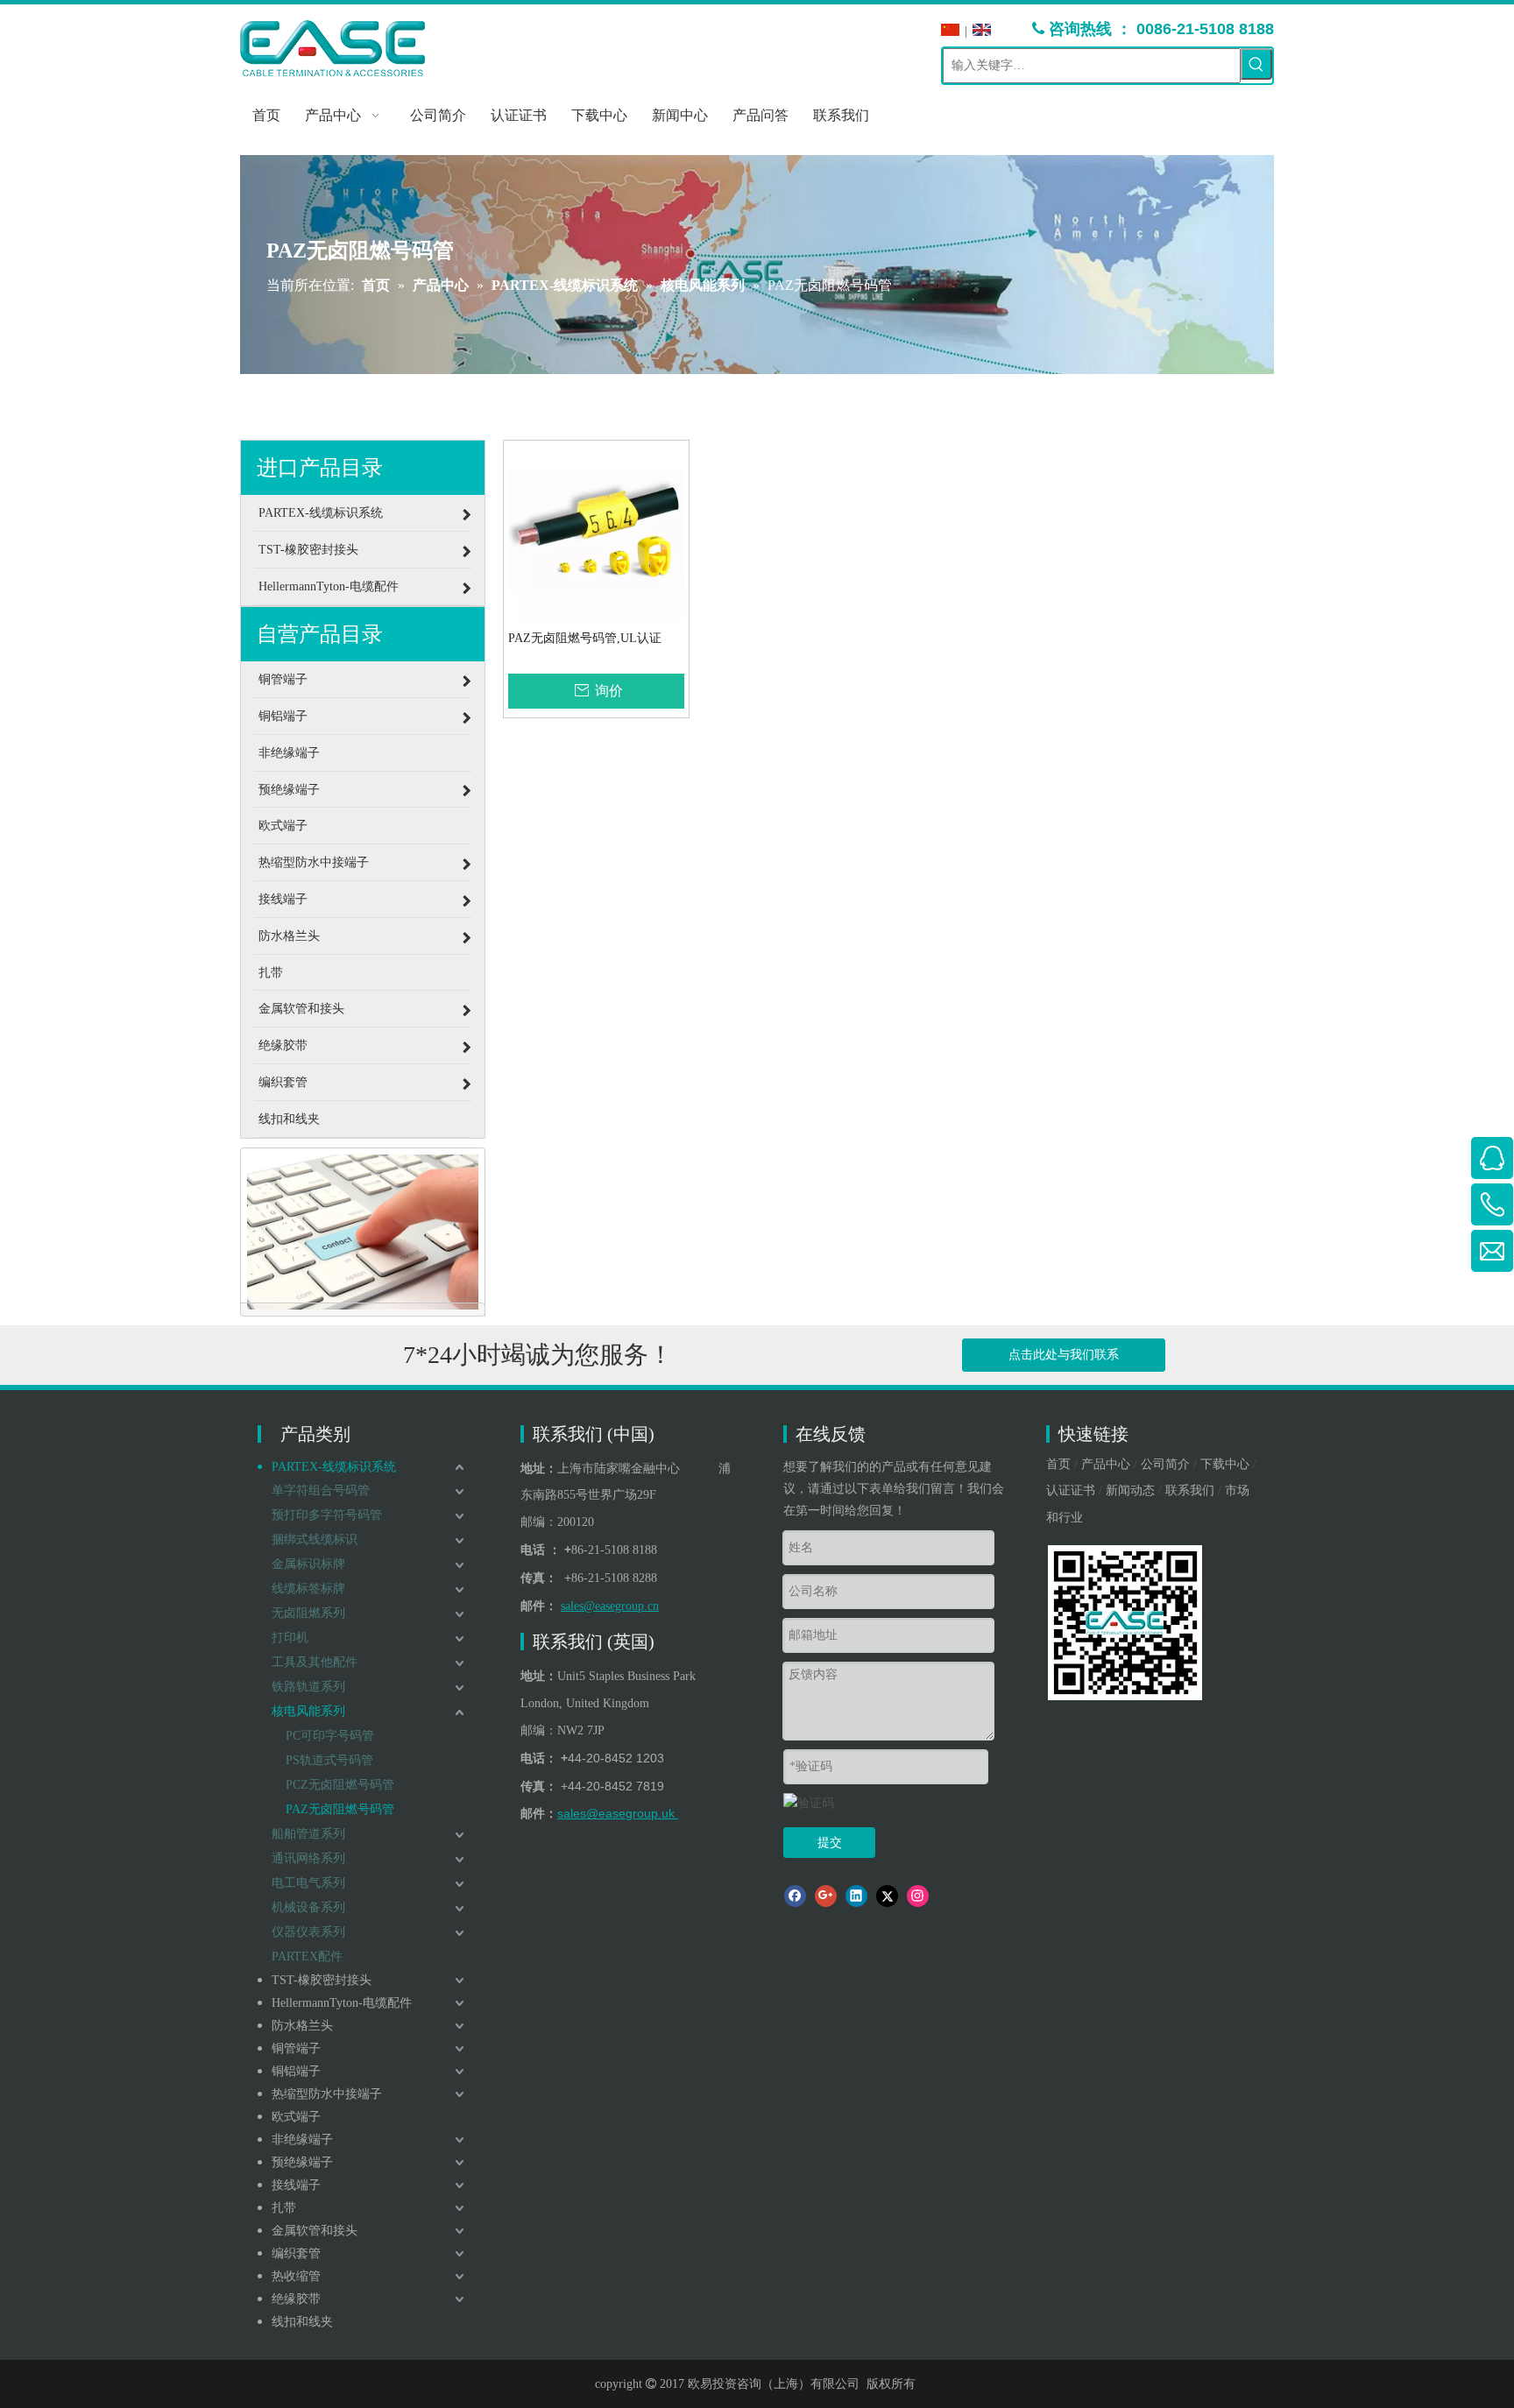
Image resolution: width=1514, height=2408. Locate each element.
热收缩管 (296, 2276)
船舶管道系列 (308, 1834)
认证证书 (1071, 1490)
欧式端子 (296, 2117)
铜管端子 (296, 2048)
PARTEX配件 (307, 1956)
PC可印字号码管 (330, 1736)
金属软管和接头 (315, 2231)
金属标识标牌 (308, 1564)
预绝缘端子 (302, 2162)
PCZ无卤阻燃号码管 (340, 1785)
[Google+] (826, 1896)
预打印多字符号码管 (327, 1515)
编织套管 (296, 2253)
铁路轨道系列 (308, 1687)
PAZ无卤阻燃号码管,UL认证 (585, 638)
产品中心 (1106, 1464)
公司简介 (1165, 1464)
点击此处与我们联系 (1064, 1355)
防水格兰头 (302, 2026)
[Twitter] (887, 1896)
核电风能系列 (308, 1711)
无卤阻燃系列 (308, 1613)
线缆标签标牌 (308, 1589)
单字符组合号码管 (321, 1490)
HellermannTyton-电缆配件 (342, 2003)
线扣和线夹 (302, 2322)
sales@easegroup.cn (610, 1606)
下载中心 (1225, 1464)
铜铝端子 (296, 2071)
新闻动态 (1130, 1490)
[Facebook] (795, 1896)
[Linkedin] (856, 1896)
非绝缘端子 (302, 2140)
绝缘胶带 (296, 2299)
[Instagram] (918, 1896)
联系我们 (1190, 1490)
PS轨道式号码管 (329, 1760)
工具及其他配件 (315, 1662)
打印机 (290, 1638)
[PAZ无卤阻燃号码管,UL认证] (596, 532)
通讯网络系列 (308, 1858)
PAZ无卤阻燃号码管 (340, 1809)
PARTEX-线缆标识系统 (334, 1467)
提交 (830, 1843)
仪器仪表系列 (308, 1932)
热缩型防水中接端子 (327, 2094)
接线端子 (296, 2185)
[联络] (363, 1232)
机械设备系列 (308, 1907)
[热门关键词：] (1256, 64)
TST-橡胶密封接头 (322, 1980)
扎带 (284, 2208)
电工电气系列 (308, 1883)
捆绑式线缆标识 (315, 1539)
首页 (1058, 1464)
